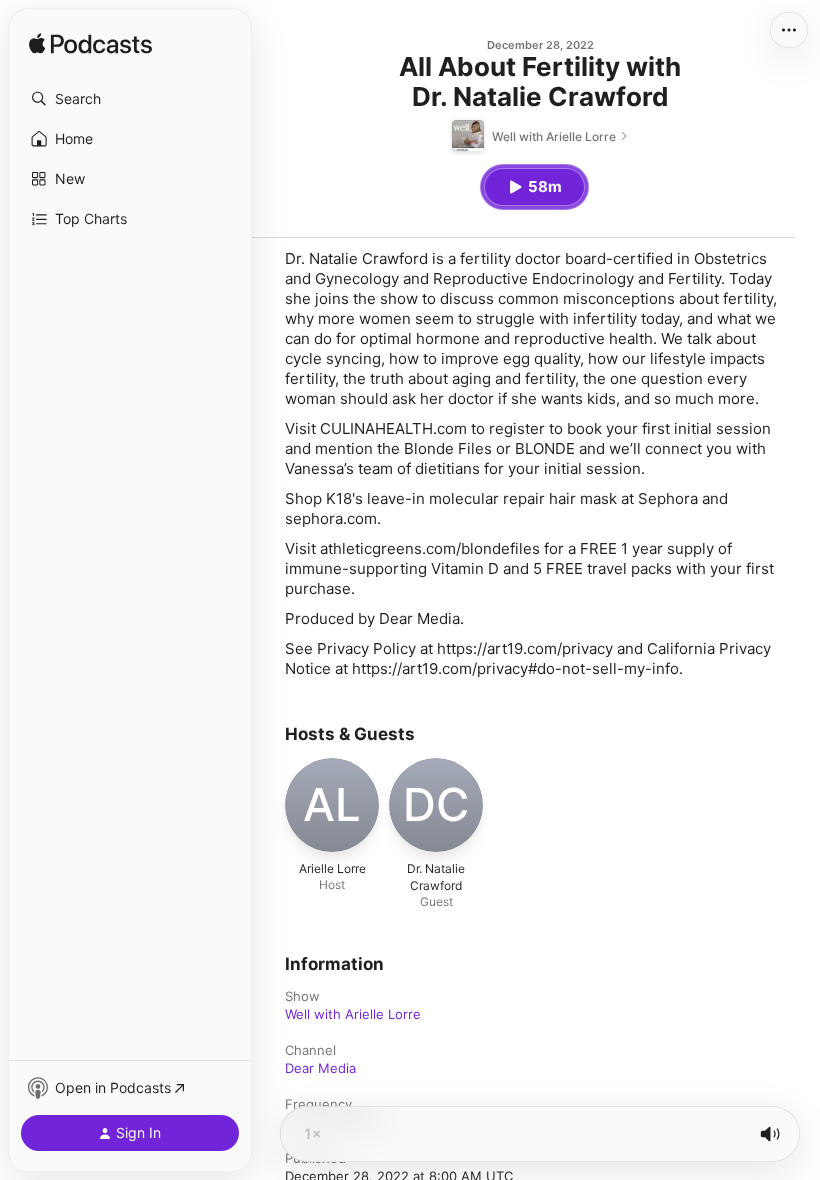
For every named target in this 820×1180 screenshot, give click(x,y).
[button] (130, 99)
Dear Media (320, 1068)
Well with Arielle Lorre (353, 1014)
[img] (90, 45)
